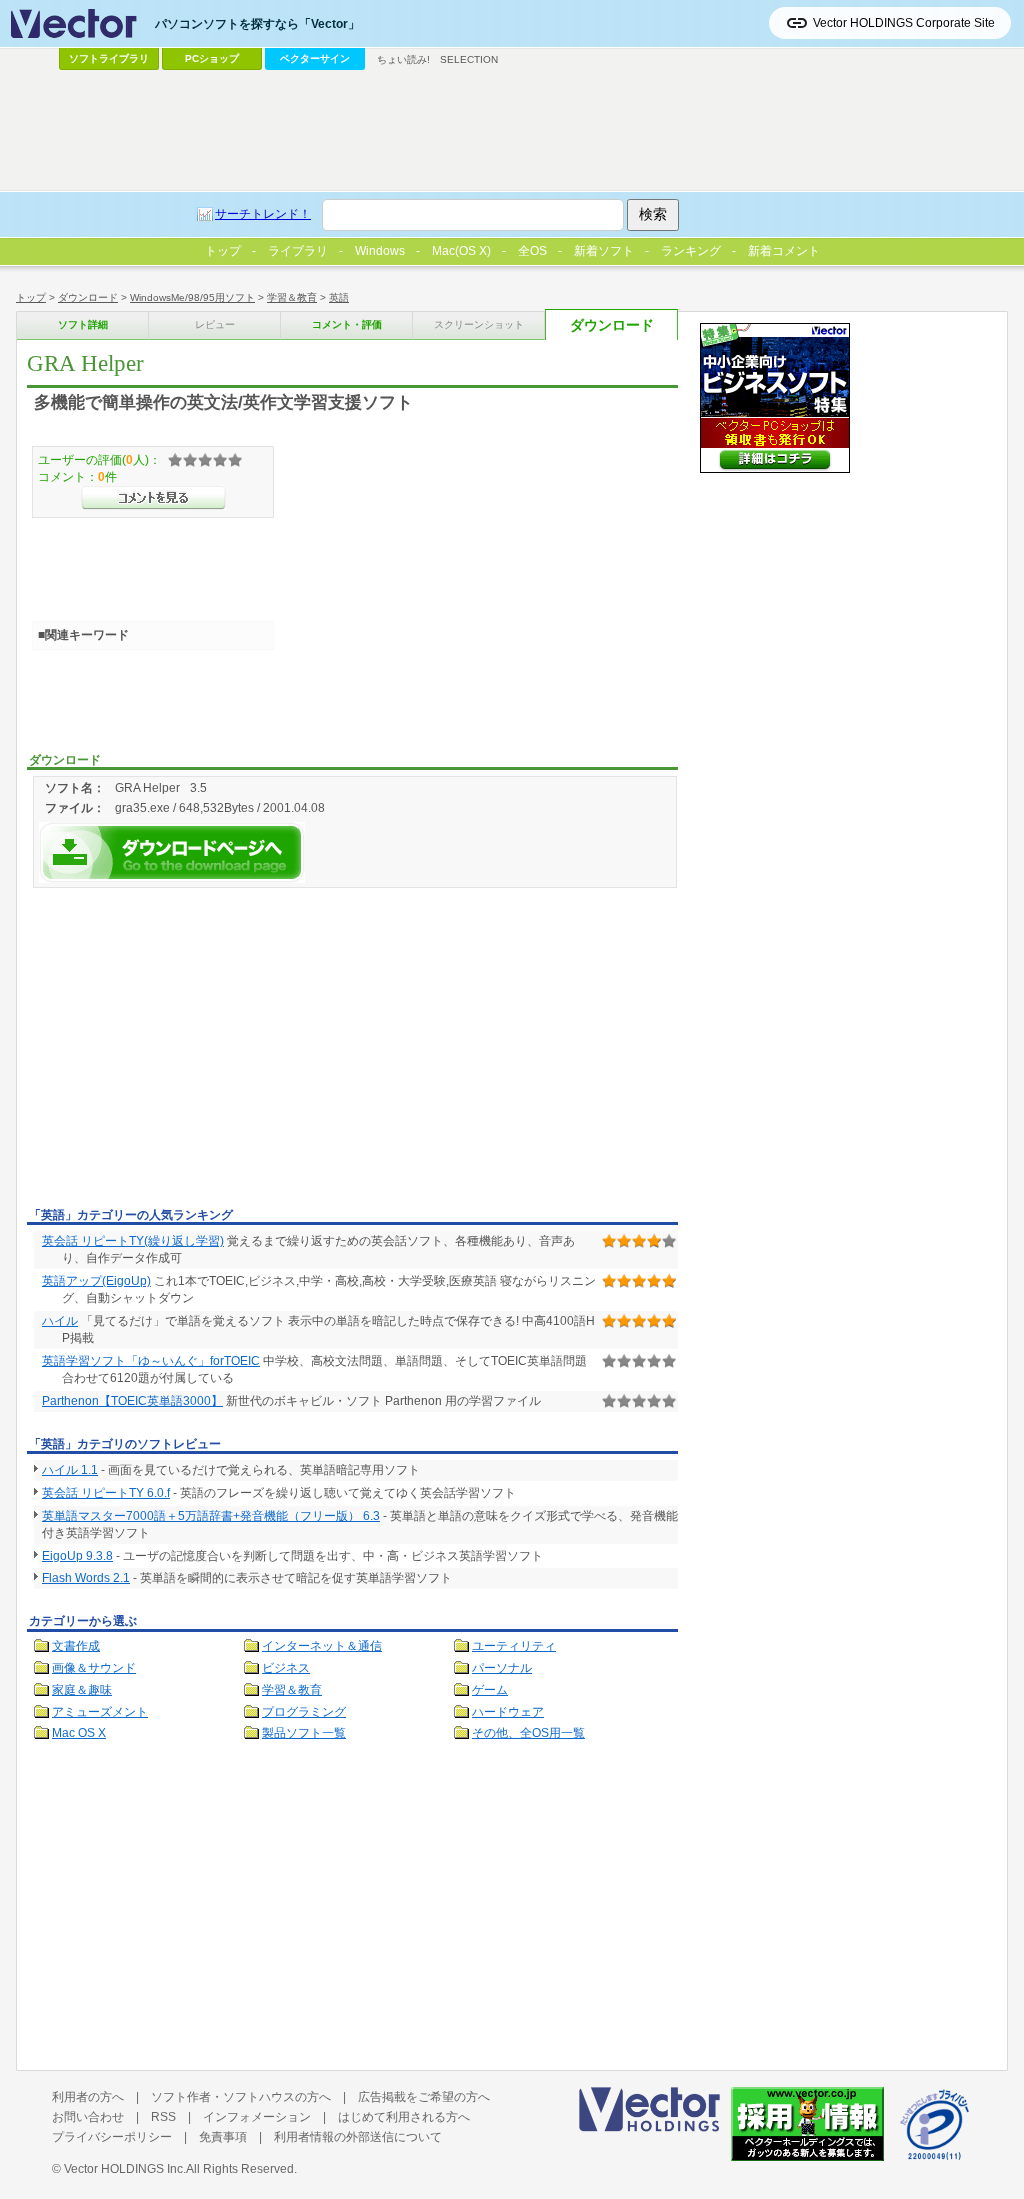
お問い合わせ (88, 2117)
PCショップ (212, 58)
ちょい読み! (403, 59)
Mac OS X (79, 1733)
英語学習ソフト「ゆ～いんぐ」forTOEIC (151, 1361)
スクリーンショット (479, 324)
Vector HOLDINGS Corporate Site (904, 23)
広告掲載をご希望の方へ (424, 2097)
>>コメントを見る (153, 498)
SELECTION (469, 59)
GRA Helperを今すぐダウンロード (172, 852)
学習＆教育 (292, 297)
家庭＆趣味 (82, 1690)
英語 (339, 297)
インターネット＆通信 (322, 1646)
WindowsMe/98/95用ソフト (192, 297)
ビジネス (286, 1668)
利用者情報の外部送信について (358, 2137)
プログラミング (304, 1712)
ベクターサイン (315, 58)
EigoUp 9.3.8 (77, 1556)
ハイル (60, 1321)
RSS (163, 2117)
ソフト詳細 (83, 324)
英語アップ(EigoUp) (96, 1281)
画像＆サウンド (94, 1668)
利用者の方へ (88, 2097)
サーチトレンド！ (263, 214)
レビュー (215, 324)
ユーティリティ (514, 1646)
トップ (31, 297)
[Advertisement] (195, 1051)
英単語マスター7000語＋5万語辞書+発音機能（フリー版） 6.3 (211, 1516)
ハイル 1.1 (70, 1470)
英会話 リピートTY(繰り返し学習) (133, 1241)
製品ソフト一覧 (304, 1733)
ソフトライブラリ (109, 58)
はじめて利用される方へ (404, 2117)
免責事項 (223, 2137)
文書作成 (76, 1646)
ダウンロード (88, 297)
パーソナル (502, 1668)
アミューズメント (100, 1712)
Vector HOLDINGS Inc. (125, 2169)
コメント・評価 (347, 324)
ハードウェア (508, 1712)
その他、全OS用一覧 (528, 1733)
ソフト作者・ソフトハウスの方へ (241, 2097)
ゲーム (490, 1690)
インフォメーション (257, 2117)
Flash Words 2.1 (86, 1578)
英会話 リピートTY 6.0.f (106, 1493)
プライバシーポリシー (112, 2137)
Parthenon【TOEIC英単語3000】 (132, 1401)
